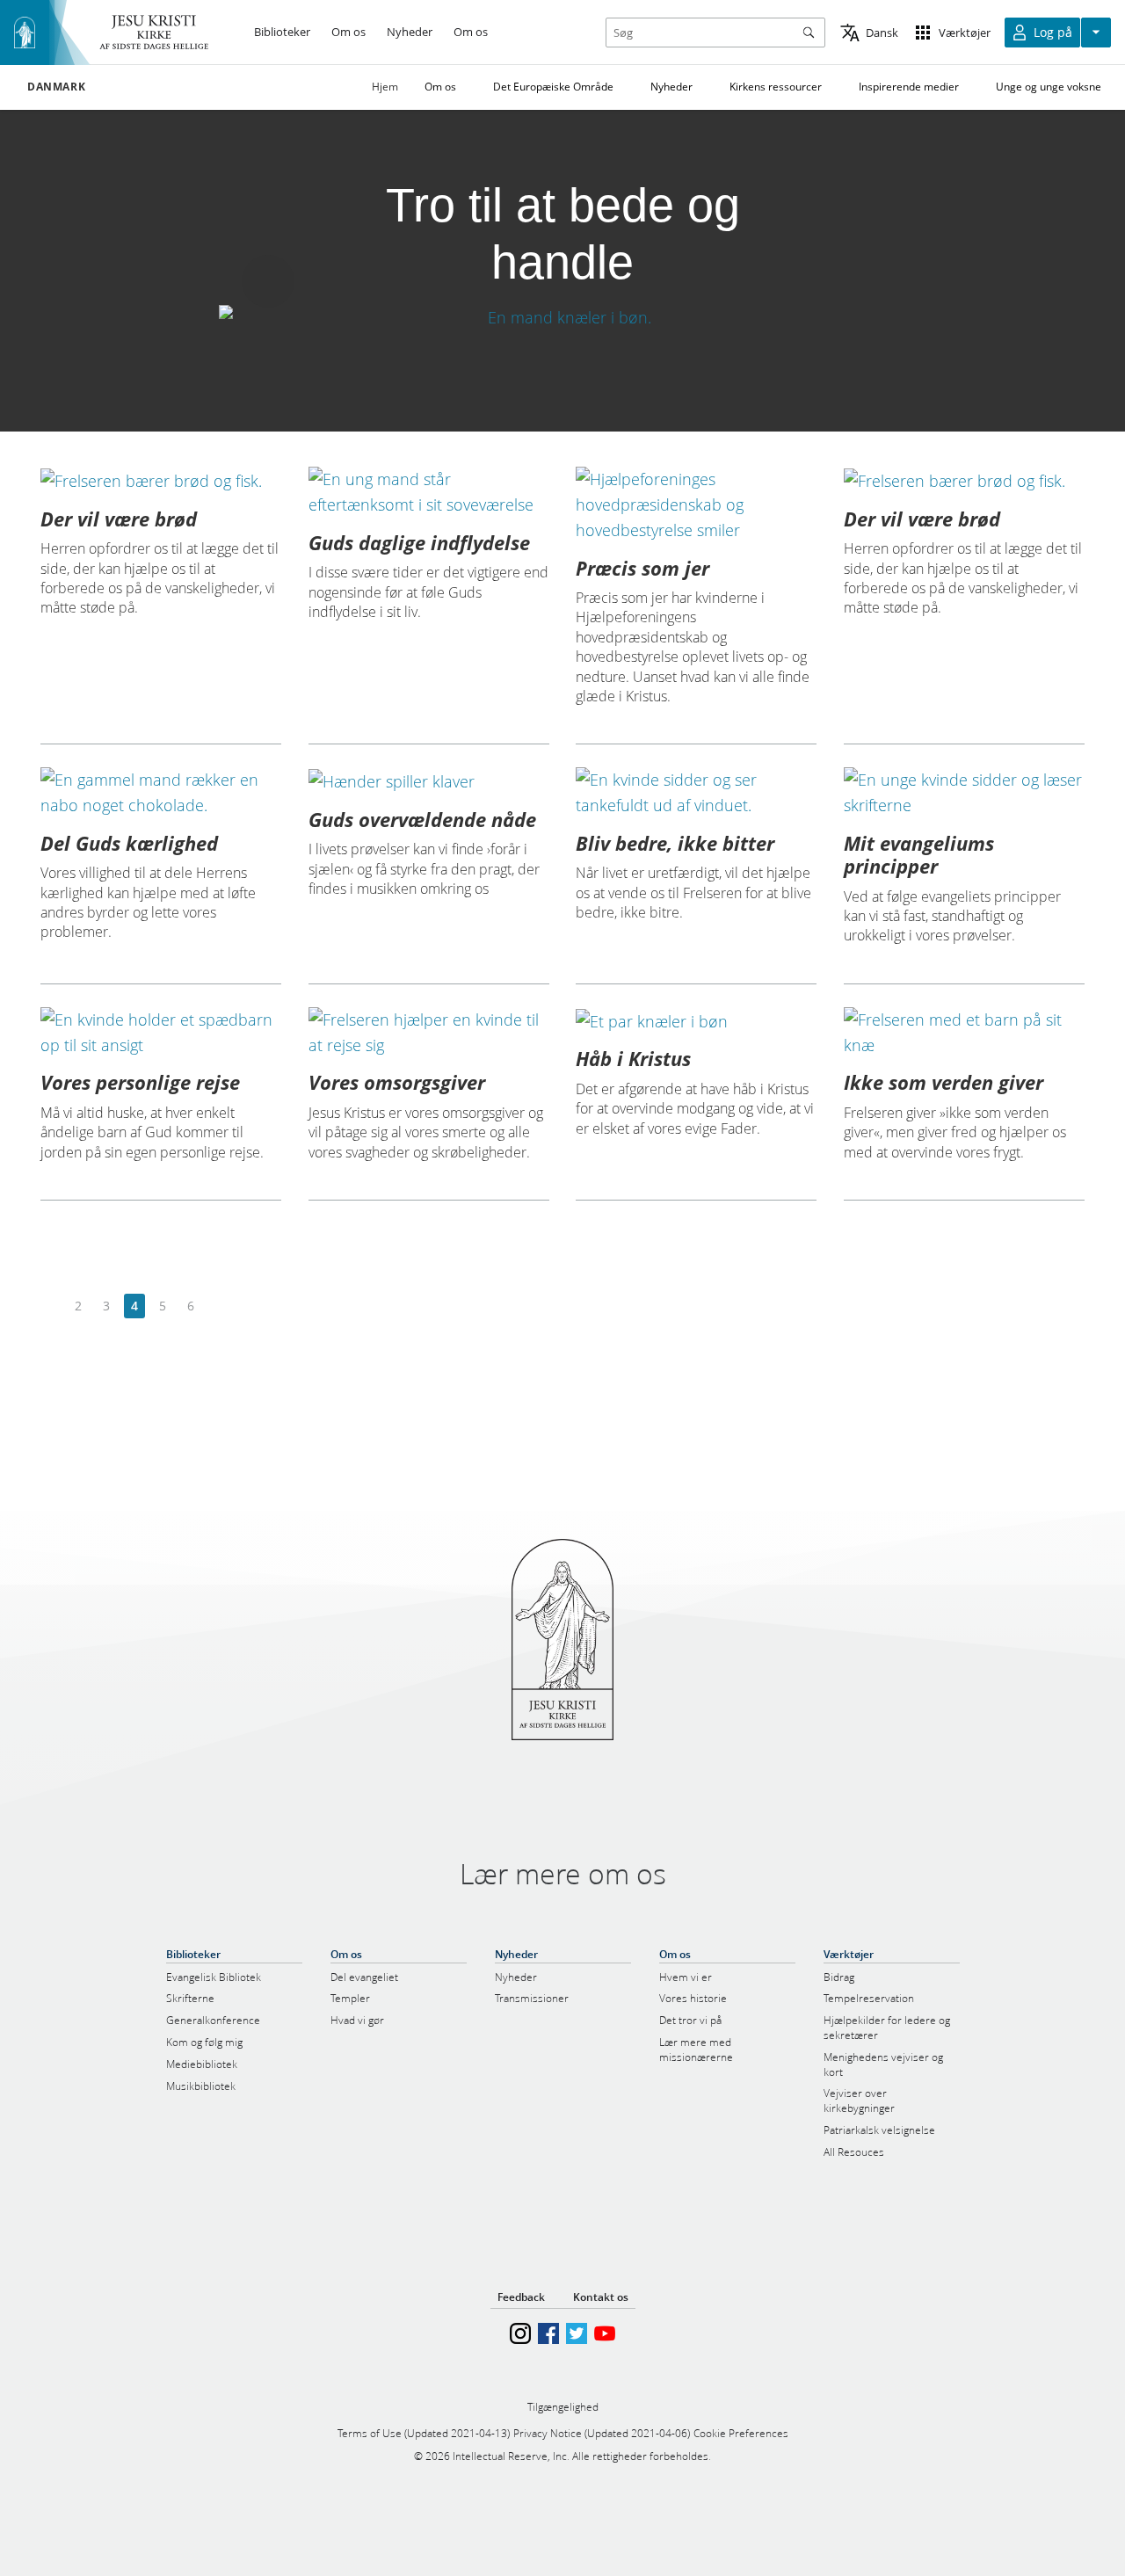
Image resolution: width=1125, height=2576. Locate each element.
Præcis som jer (642, 568)
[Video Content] (562, 318)
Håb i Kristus (633, 1058)
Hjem (385, 87)
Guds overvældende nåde (422, 819)
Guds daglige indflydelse (419, 542)
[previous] (51, 1306)
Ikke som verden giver (944, 1082)
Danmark (56, 87)
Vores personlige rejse (140, 1082)
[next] (218, 1306)
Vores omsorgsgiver (397, 1082)
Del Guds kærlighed (129, 843)
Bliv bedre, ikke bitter (675, 843)
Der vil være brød (119, 519)
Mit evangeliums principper (919, 854)
